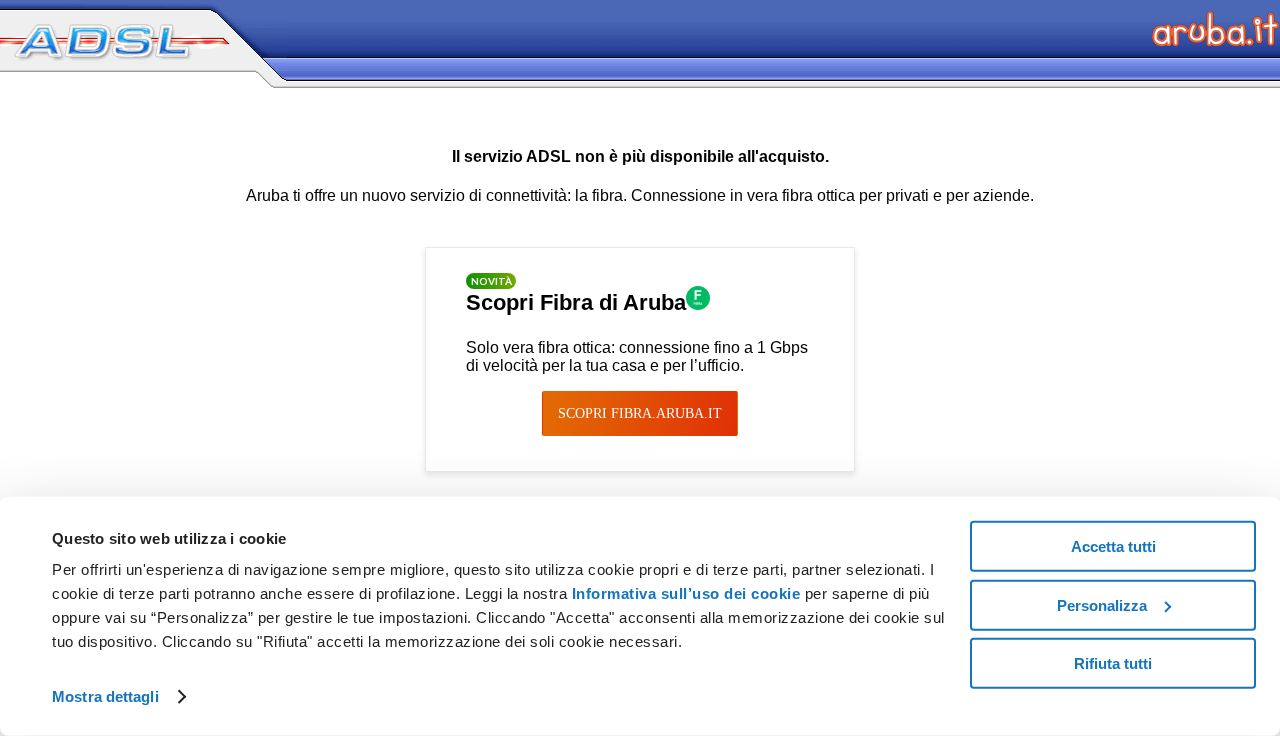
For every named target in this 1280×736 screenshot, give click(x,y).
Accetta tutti (1113, 546)
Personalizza (1102, 604)
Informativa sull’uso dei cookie (683, 593)
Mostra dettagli (105, 696)
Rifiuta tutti (1113, 663)
